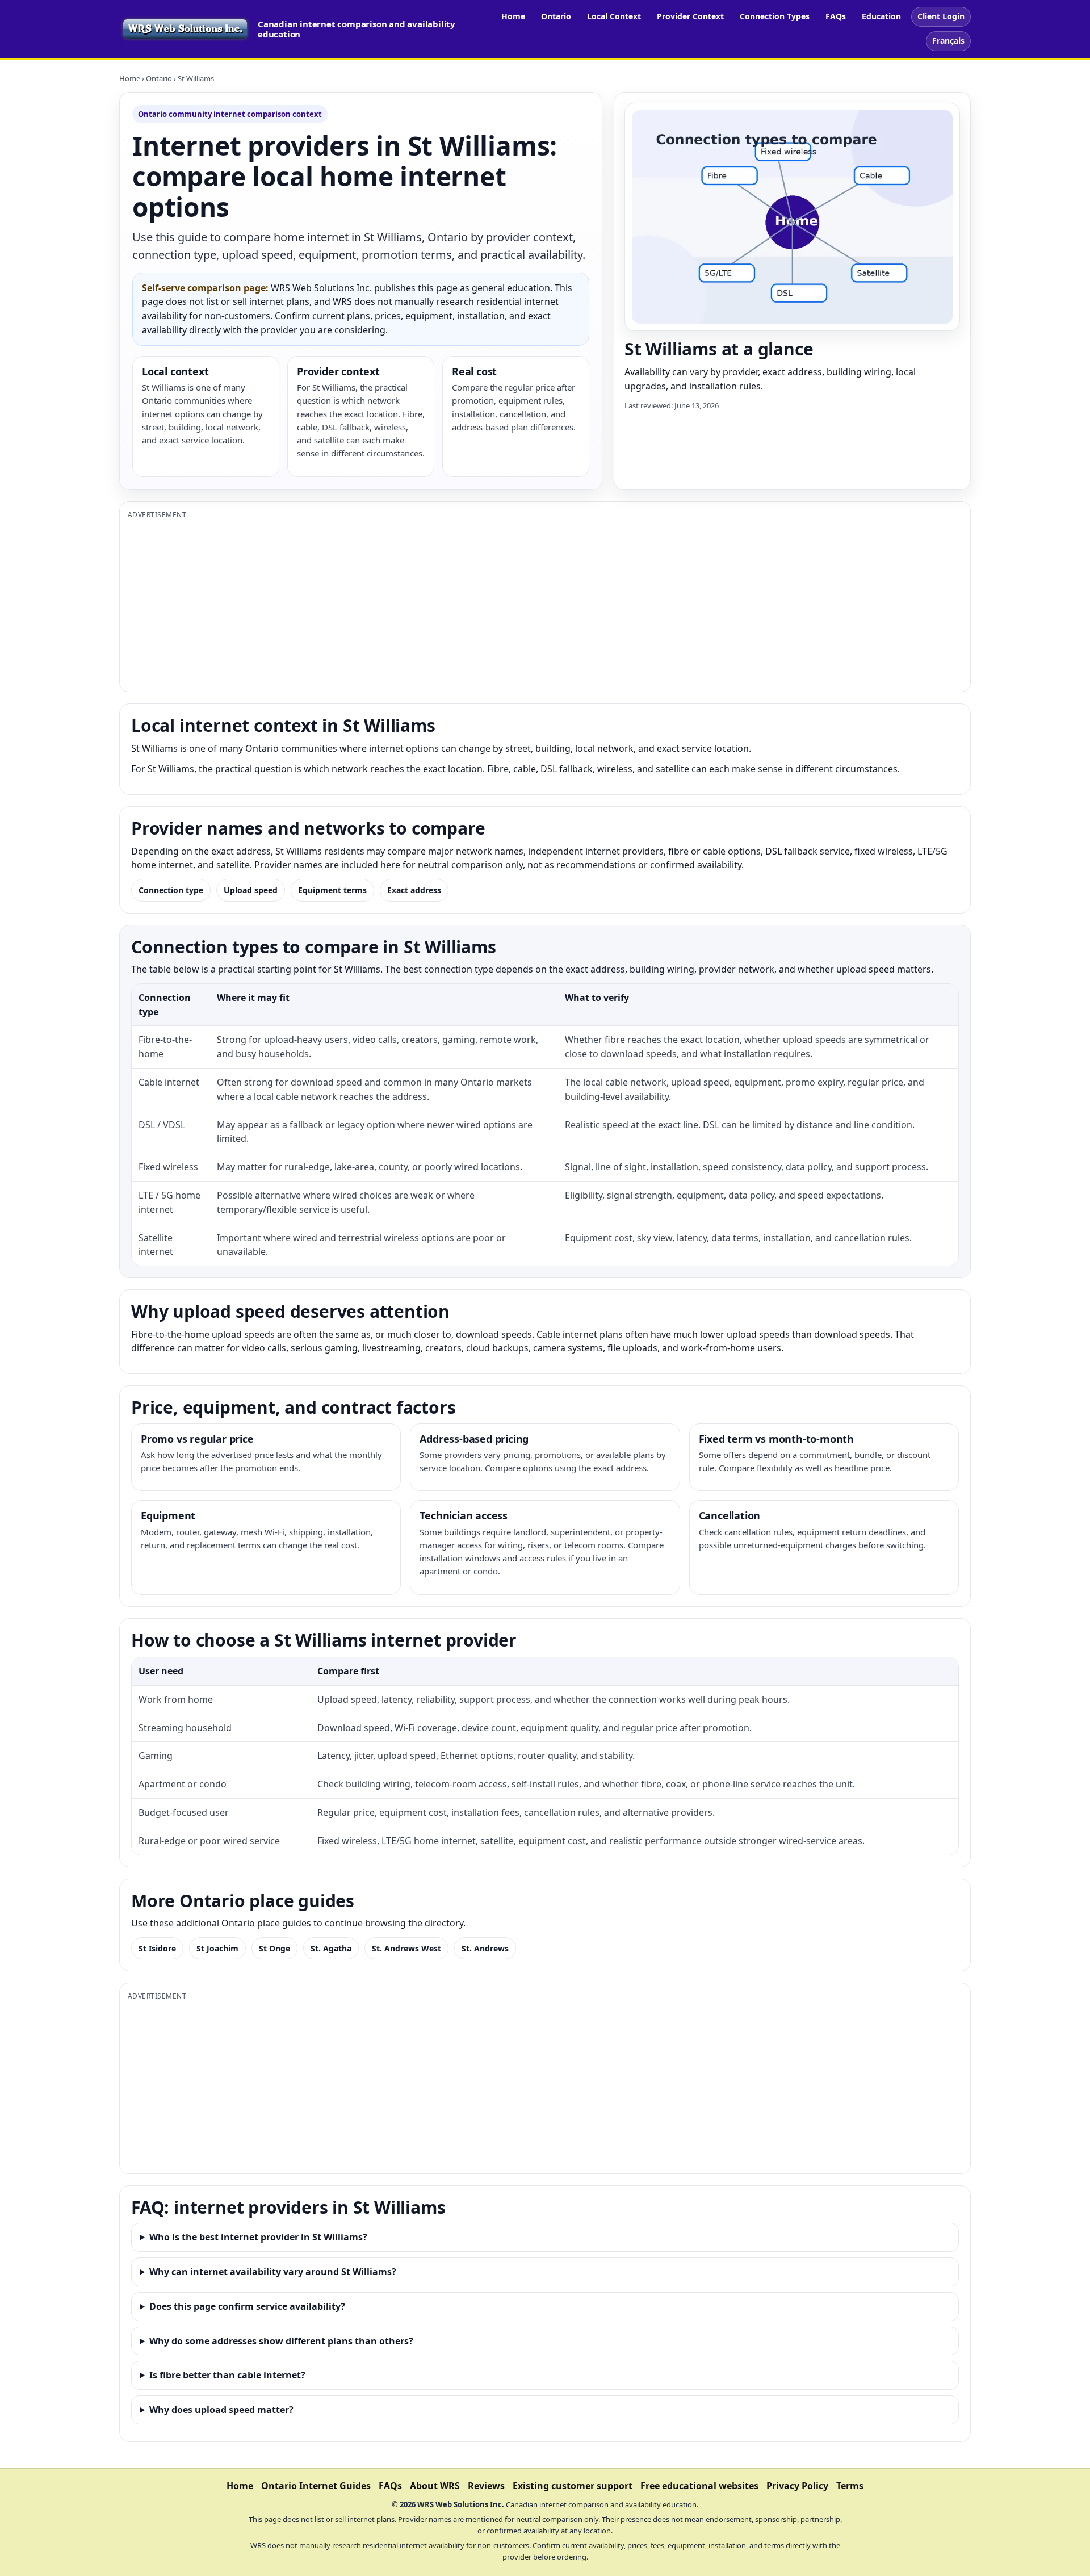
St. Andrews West (406, 1948)
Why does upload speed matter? (221, 2410)
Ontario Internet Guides (316, 2486)
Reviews (486, 2486)
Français (948, 41)
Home (513, 16)
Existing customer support (573, 2486)
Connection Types (775, 16)
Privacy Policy (797, 2486)
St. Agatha (331, 1948)
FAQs (836, 16)
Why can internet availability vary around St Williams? (273, 2272)
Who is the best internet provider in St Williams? (258, 2237)
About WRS (435, 2486)
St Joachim (217, 1948)
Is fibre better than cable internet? (227, 2375)
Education (881, 16)
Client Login (941, 16)
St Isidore (157, 1948)
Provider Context (690, 16)
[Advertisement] (468, 604)
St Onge (274, 1948)
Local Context (614, 16)
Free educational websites (699, 2486)
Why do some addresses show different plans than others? (281, 2341)
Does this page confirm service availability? (247, 2306)
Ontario (556, 16)
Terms (850, 2486)
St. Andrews (485, 1948)
